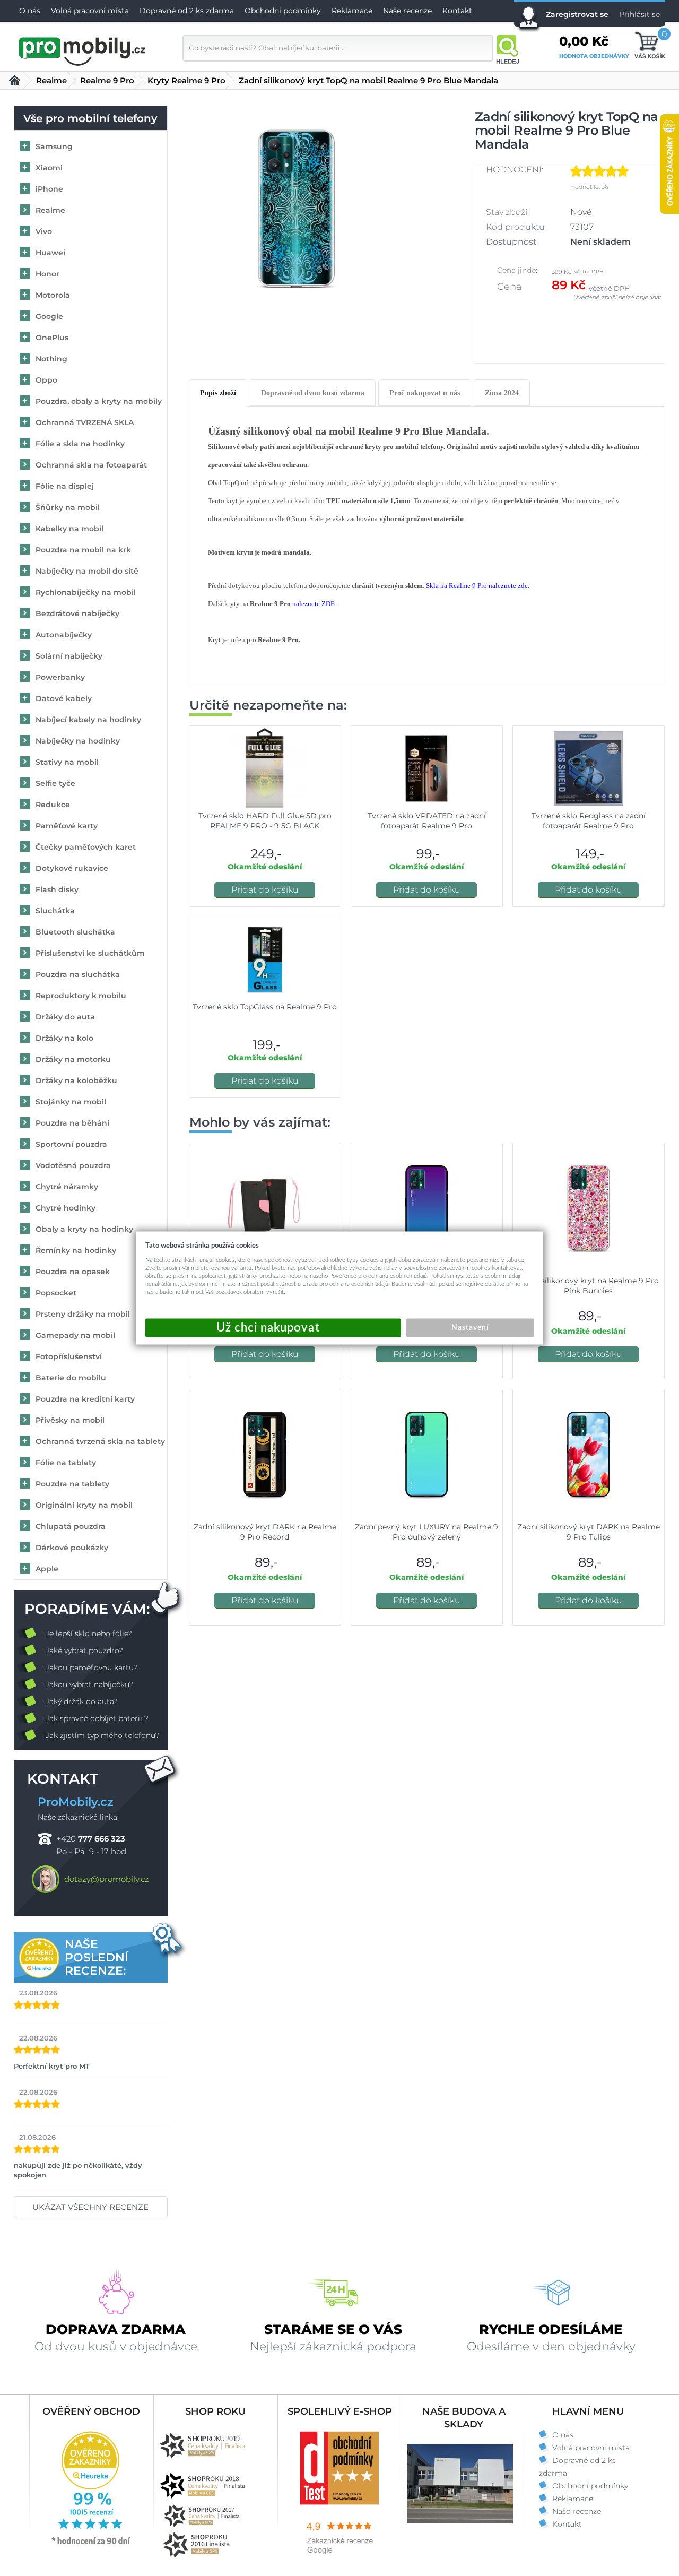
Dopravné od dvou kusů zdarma (313, 393)
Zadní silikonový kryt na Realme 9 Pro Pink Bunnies (589, 1286)
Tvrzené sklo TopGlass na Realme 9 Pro (265, 1007)
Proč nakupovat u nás (425, 393)
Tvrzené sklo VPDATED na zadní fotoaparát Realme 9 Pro (427, 821)
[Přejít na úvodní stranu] (83, 50)
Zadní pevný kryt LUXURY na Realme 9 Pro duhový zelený (426, 1532)
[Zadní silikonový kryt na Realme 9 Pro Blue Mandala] (296, 208)
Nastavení (470, 1328)
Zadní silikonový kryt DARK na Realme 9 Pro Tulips (589, 1532)
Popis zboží (218, 393)
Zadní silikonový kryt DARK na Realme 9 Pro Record (265, 1532)
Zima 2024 (502, 393)
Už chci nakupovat (273, 1328)
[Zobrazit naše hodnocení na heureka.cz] (91, 2544)
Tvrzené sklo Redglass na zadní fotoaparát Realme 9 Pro (589, 821)
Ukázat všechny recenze (90, 2207)
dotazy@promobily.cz (107, 1879)
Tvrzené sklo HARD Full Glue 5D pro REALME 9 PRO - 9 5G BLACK (265, 821)
